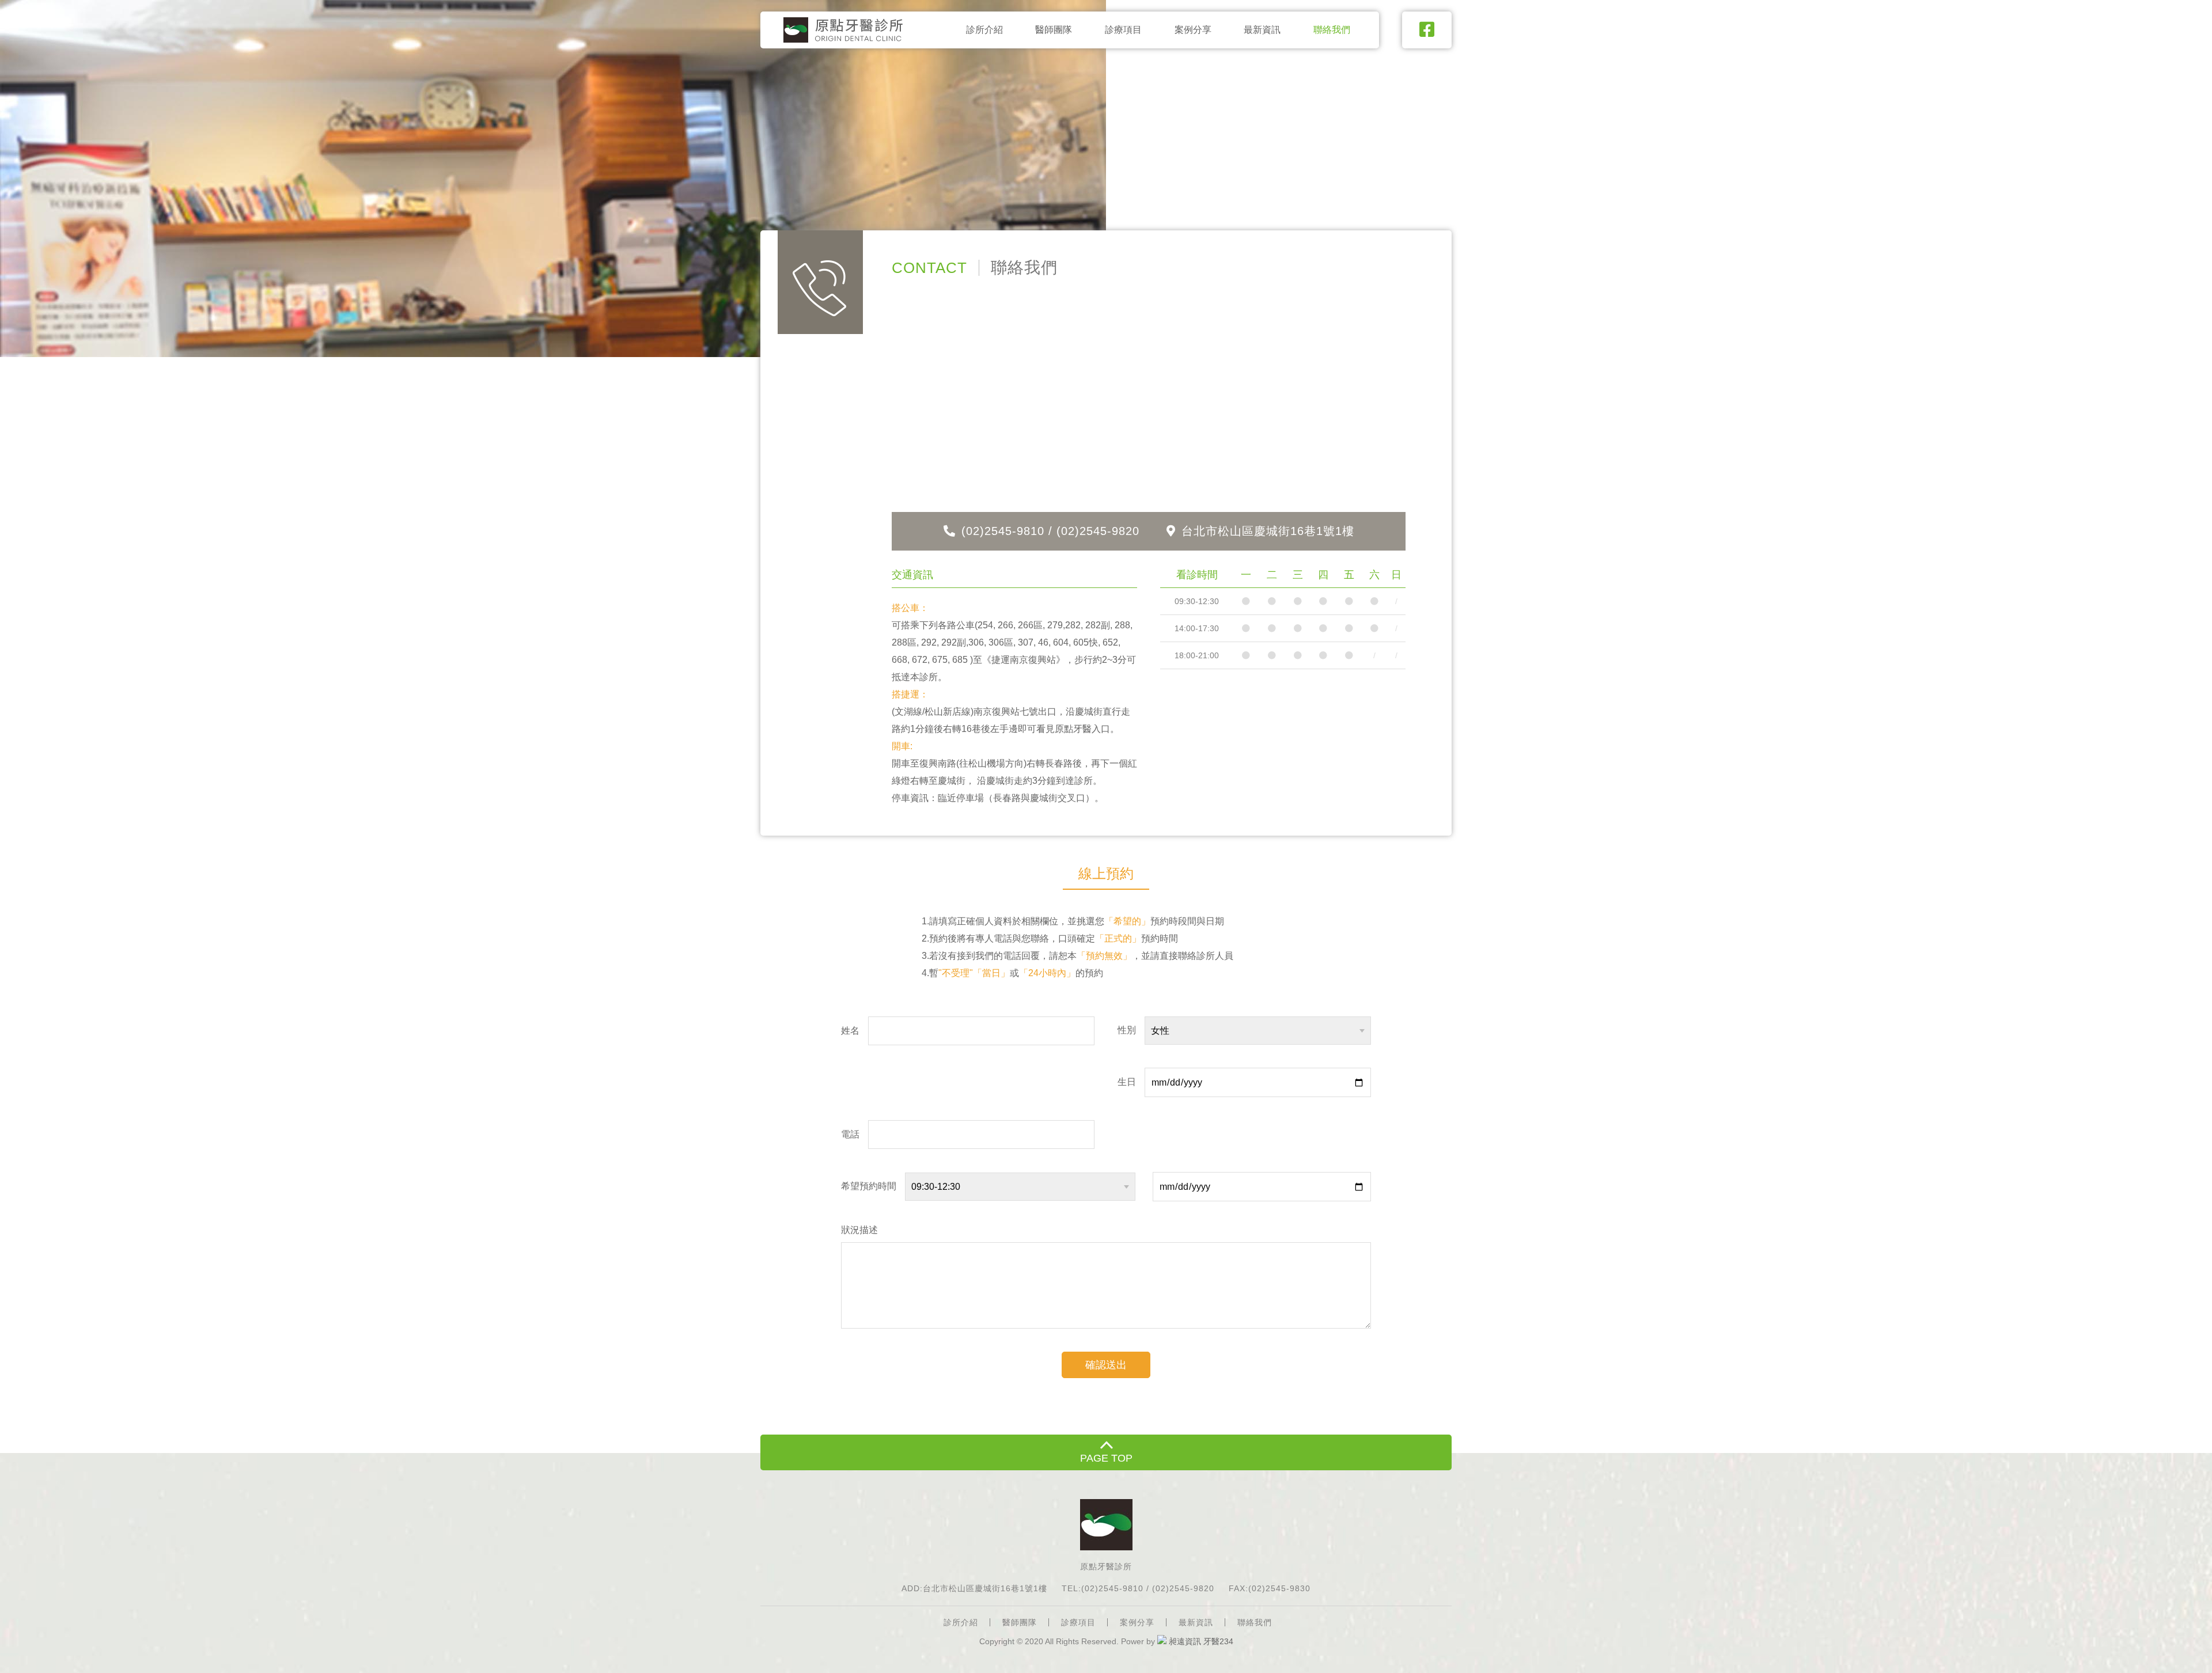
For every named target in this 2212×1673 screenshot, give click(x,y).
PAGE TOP (1106, 1458)
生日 (1127, 1082)
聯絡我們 (1332, 30)
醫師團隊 (1054, 30)
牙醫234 (1218, 1641)
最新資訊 (1262, 30)
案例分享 (1193, 30)
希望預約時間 (869, 1186)
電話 (850, 1134)
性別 (1127, 1030)
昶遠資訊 (1185, 1641)
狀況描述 (859, 1230)
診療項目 (1123, 30)
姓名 (850, 1031)
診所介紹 (984, 30)
